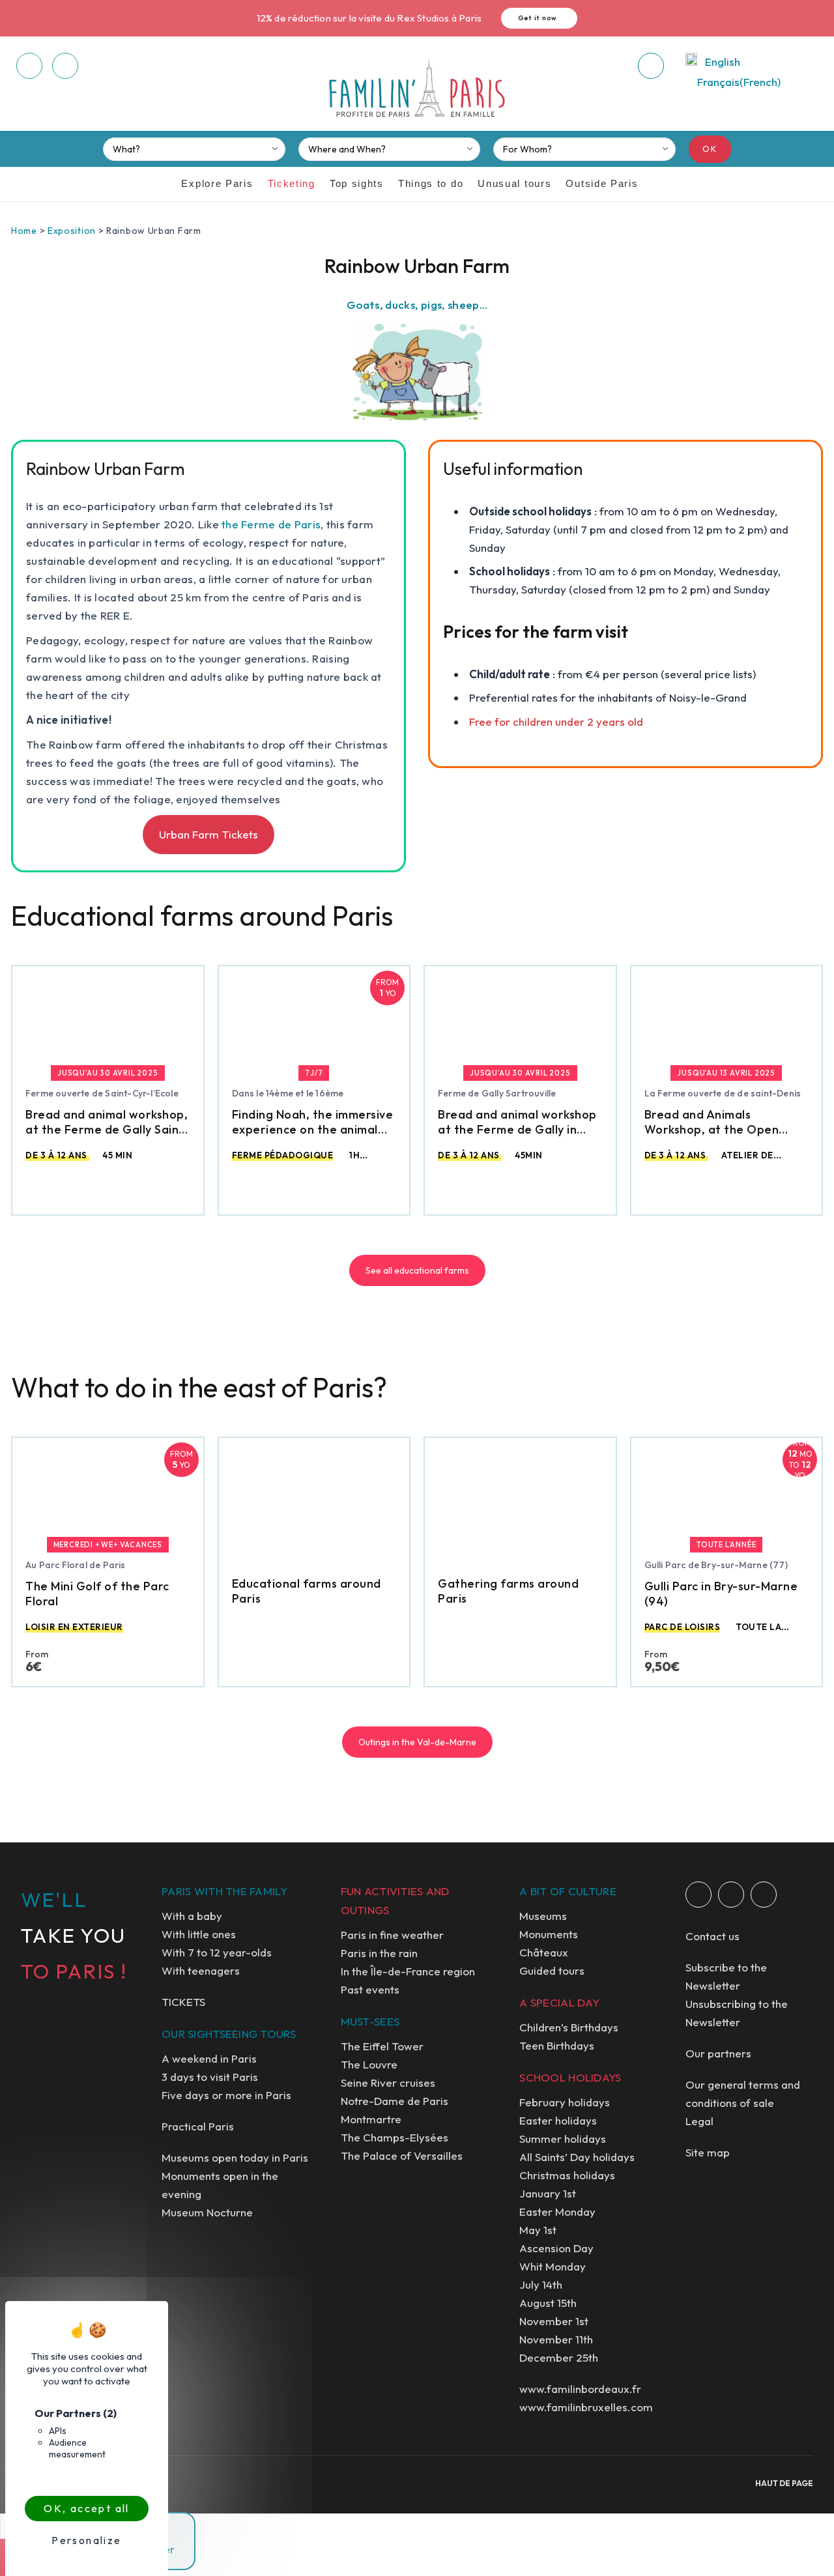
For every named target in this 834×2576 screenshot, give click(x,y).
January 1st (548, 2193)
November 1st (554, 2321)
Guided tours (552, 1970)
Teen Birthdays (557, 2045)
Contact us (712, 1936)
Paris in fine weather (392, 1935)
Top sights (357, 183)
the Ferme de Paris (271, 524)
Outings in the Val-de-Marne (417, 1742)
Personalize (86, 2540)
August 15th (548, 2303)
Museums (543, 1916)
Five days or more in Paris (226, 2095)
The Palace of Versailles (402, 2155)
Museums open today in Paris (235, 2157)
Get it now (538, 18)
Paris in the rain (379, 1953)
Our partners (718, 2053)
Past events (370, 1989)
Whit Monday (553, 2266)
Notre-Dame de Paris (395, 2101)
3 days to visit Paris (210, 2077)
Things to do (431, 183)
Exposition (72, 231)
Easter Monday (557, 2211)
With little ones (199, 1934)
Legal (699, 2121)
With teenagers (201, 1970)
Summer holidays (563, 2139)
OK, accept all (87, 2508)
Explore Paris (217, 183)
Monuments (549, 1934)
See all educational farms (417, 1270)
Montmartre (371, 2119)
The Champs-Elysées (395, 2137)
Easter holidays (558, 2120)
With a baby (192, 1916)
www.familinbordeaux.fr (580, 2389)
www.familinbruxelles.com (586, 2407)
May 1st (538, 2230)
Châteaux (544, 1952)
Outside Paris (602, 183)
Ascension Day (556, 2248)
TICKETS (183, 2002)
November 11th (556, 2339)
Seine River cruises (388, 2082)
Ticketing (292, 183)
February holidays (565, 2102)
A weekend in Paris (209, 2058)
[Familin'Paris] (417, 89)
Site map (708, 2152)
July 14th (541, 2284)
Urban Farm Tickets (208, 834)
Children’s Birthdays (569, 2027)
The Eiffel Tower (382, 2046)
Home (24, 231)
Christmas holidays (567, 2175)
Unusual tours (514, 183)
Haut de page (784, 2483)
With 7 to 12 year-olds (217, 1952)
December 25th (559, 2357)
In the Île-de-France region (408, 1971)
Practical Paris (198, 2126)
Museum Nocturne (207, 2212)
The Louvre (369, 2064)
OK (710, 149)
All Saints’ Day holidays (577, 2157)
